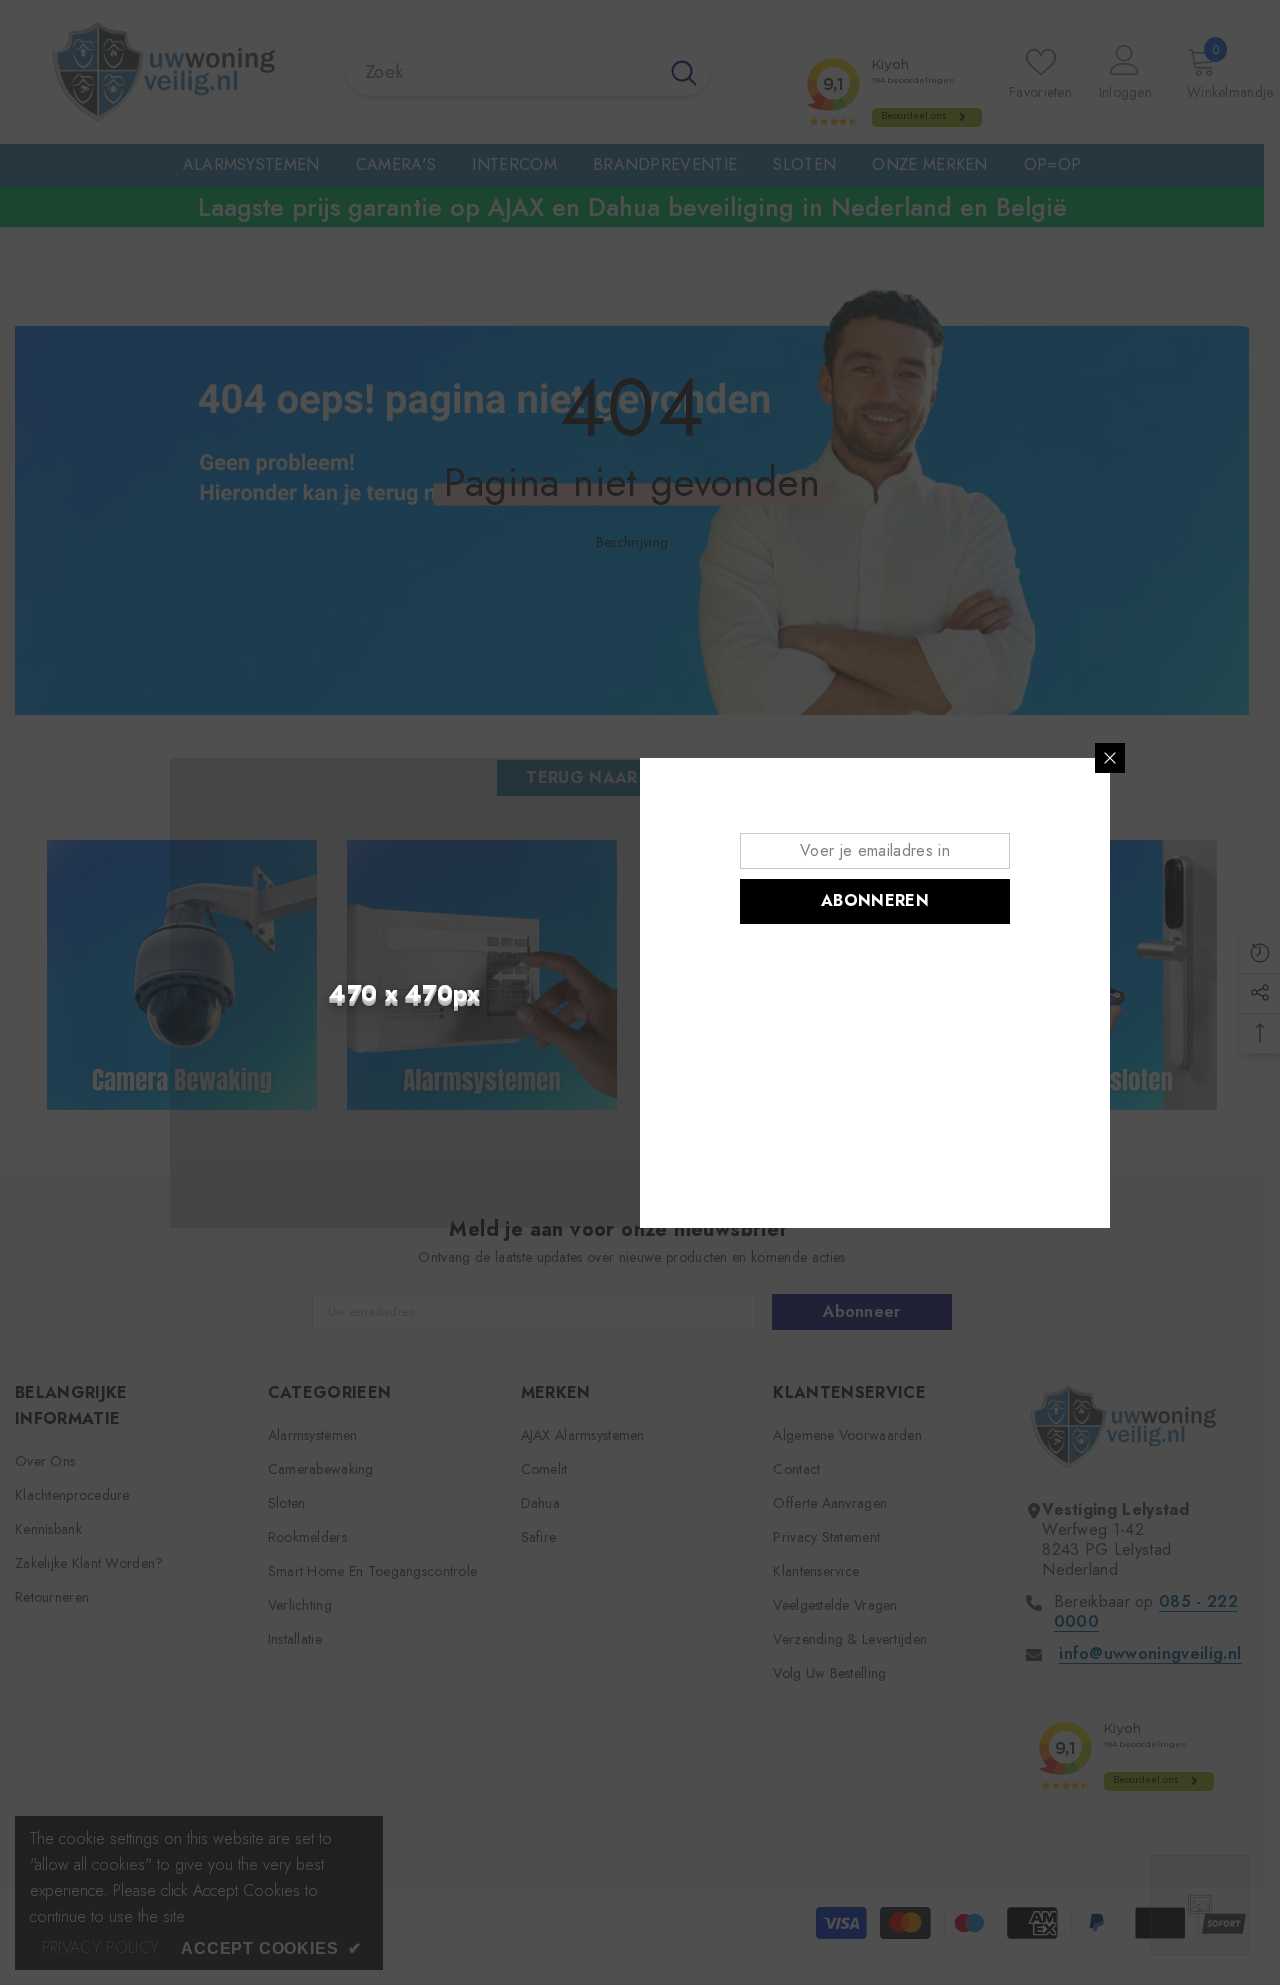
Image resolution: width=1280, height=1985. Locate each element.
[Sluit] (1110, 758)
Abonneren (875, 900)
